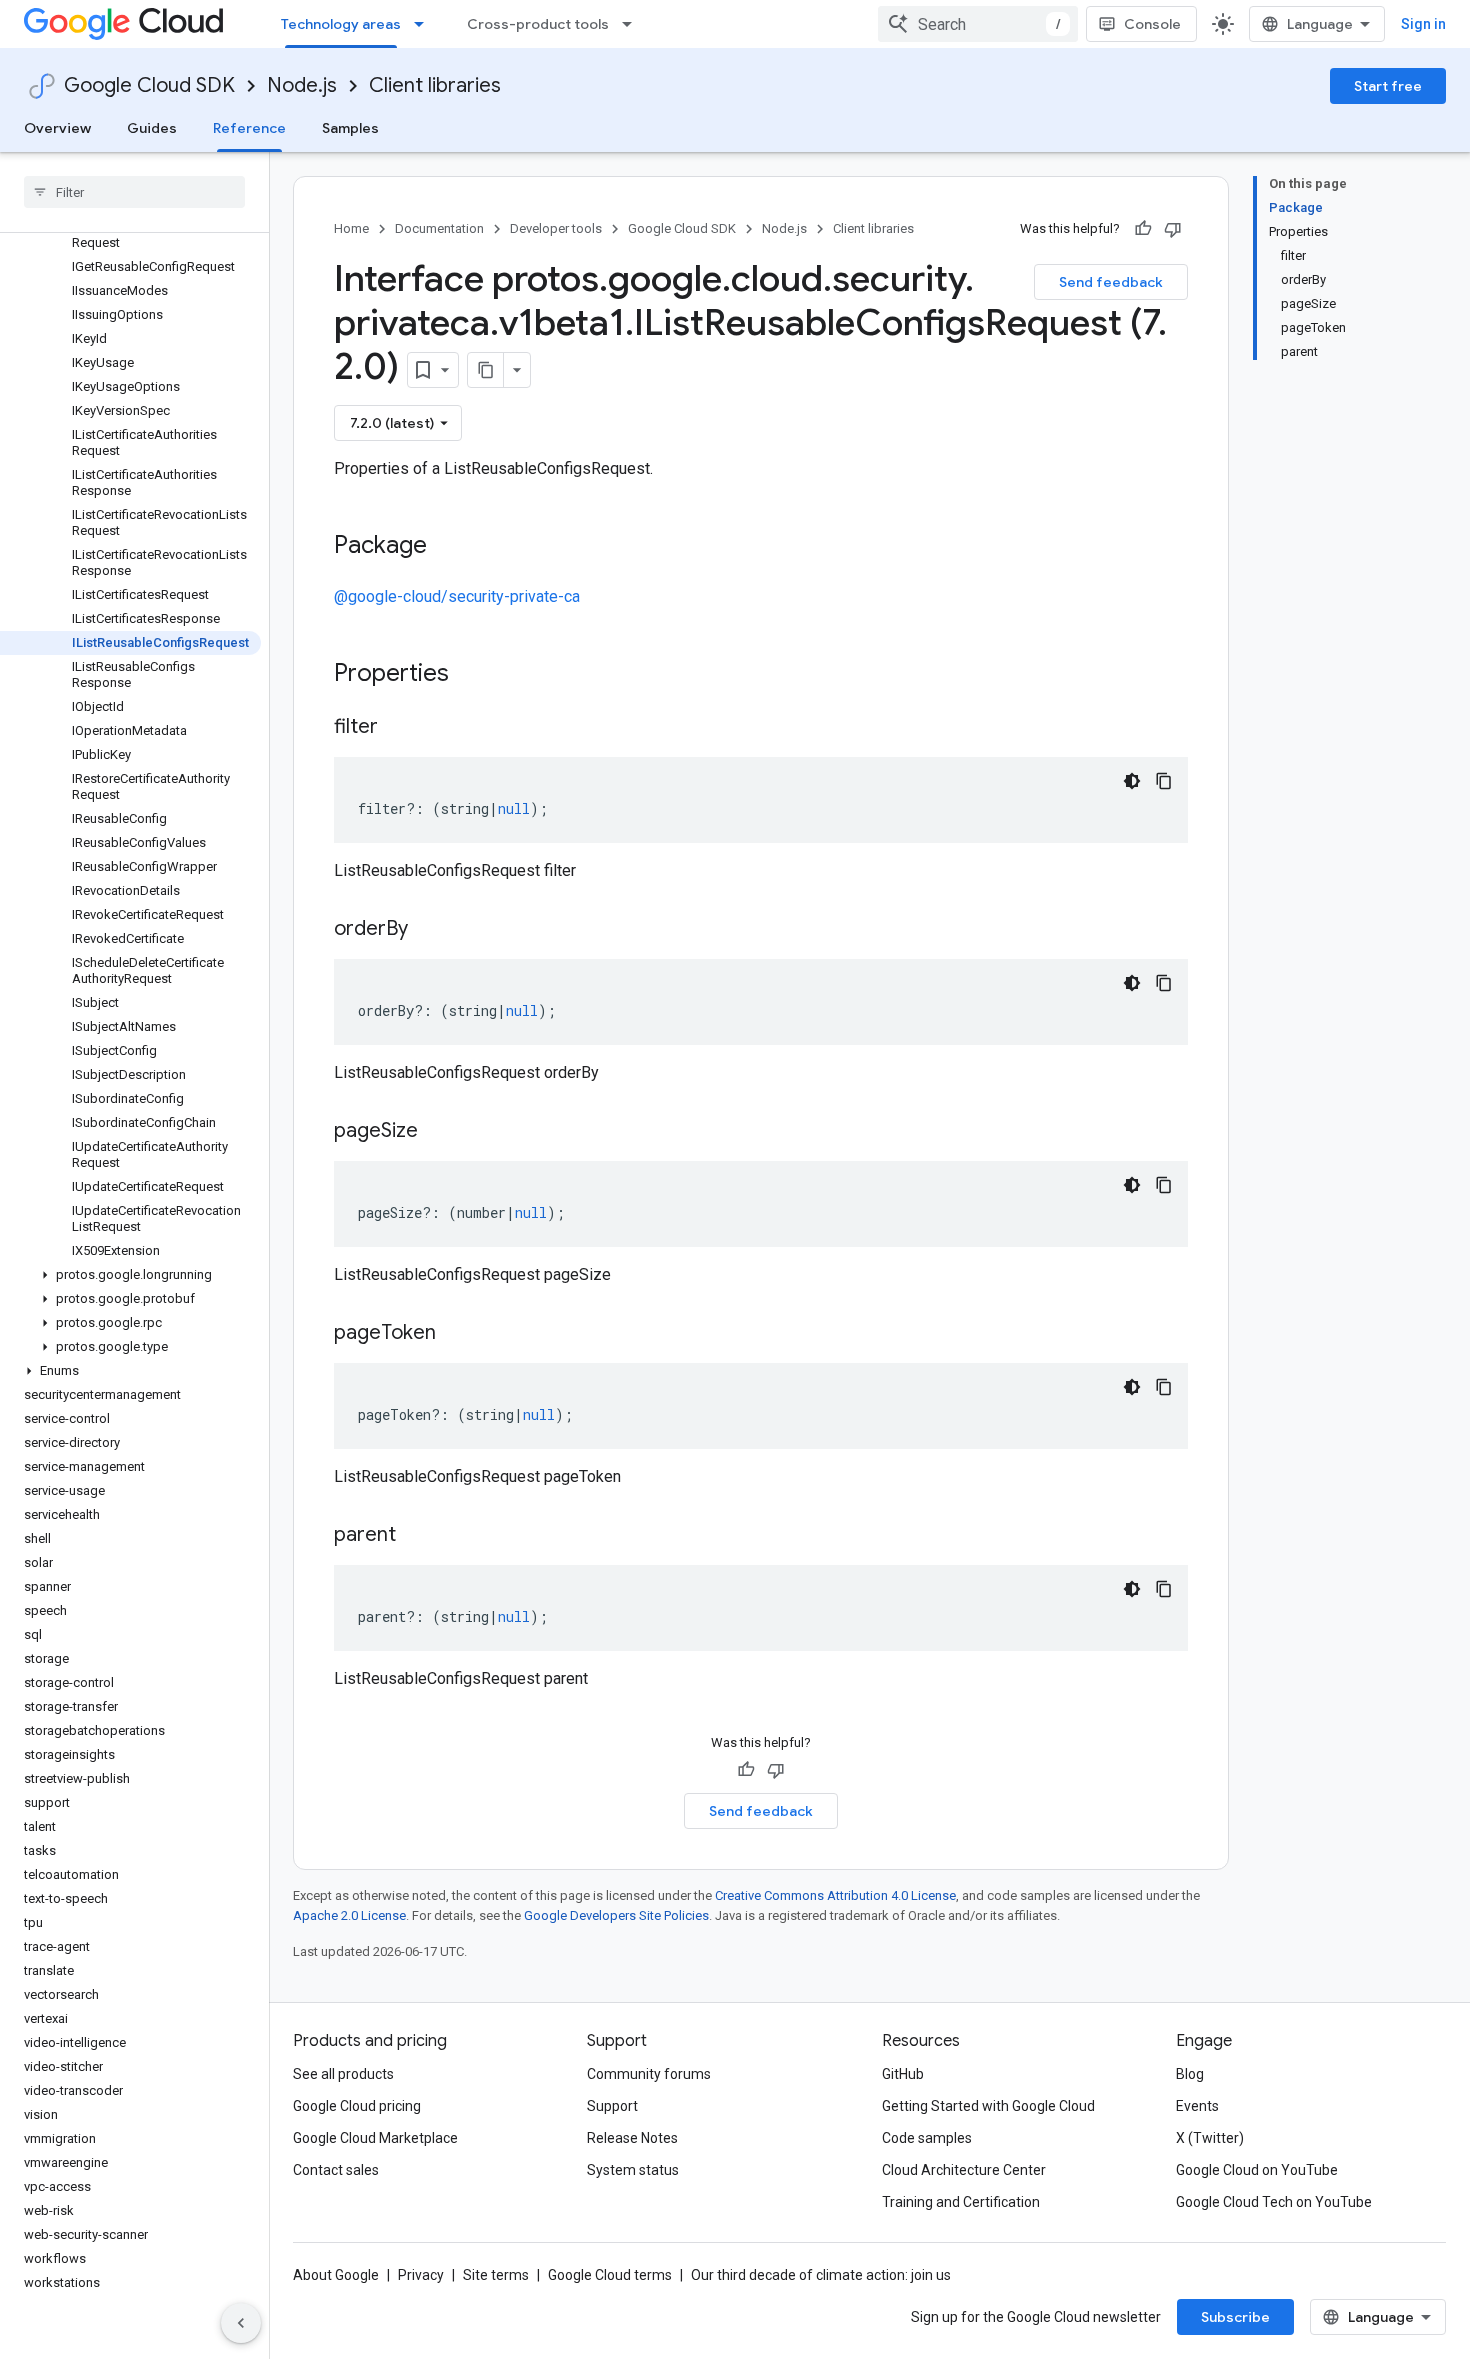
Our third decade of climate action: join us (821, 2275)
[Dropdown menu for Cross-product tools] (633, 24)
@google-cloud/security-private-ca (457, 596)
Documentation (439, 228)
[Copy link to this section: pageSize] (438, 1132)
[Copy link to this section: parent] (416, 1536)
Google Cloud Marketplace (375, 2138)
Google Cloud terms (610, 2275)
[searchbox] (134, 192)
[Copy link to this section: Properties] (475, 675)
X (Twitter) (1210, 2138)
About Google (336, 2275)
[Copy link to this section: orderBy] (428, 930)
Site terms (496, 2275)
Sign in (1423, 24)
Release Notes (632, 2138)
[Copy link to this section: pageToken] (456, 1334)
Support (612, 2106)
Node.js (302, 85)
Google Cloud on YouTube (1257, 2170)
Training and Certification (961, 2202)
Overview (57, 128)
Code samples (927, 2138)
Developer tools (556, 228)
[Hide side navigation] (241, 2323)
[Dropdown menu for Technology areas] (425, 24)
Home (351, 228)
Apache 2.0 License (349, 1915)
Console (1152, 24)
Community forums (649, 2074)
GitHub (903, 2074)
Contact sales (336, 2170)
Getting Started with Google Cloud (988, 2106)
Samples (350, 128)
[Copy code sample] (1164, 781)
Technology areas (341, 24)
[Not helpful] (1173, 229)
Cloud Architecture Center (964, 2170)
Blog (1190, 2074)
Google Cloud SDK (149, 85)
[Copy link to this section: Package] (447, 547)
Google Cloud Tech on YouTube (1274, 2202)
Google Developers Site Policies (616, 1915)
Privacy (421, 2275)
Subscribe (1235, 2317)
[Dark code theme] (1132, 781)
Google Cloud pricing (357, 2106)
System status (633, 2170)
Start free (1388, 86)
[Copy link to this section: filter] (398, 728)
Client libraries (435, 85)
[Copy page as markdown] (486, 370)
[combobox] (978, 24)
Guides (152, 128)
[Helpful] (1143, 229)
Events (1197, 2106)
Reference (249, 128)
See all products (343, 2074)
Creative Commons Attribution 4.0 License (835, 1895)
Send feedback (1111, 282)
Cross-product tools (538, 24)
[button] (130, 1275)
